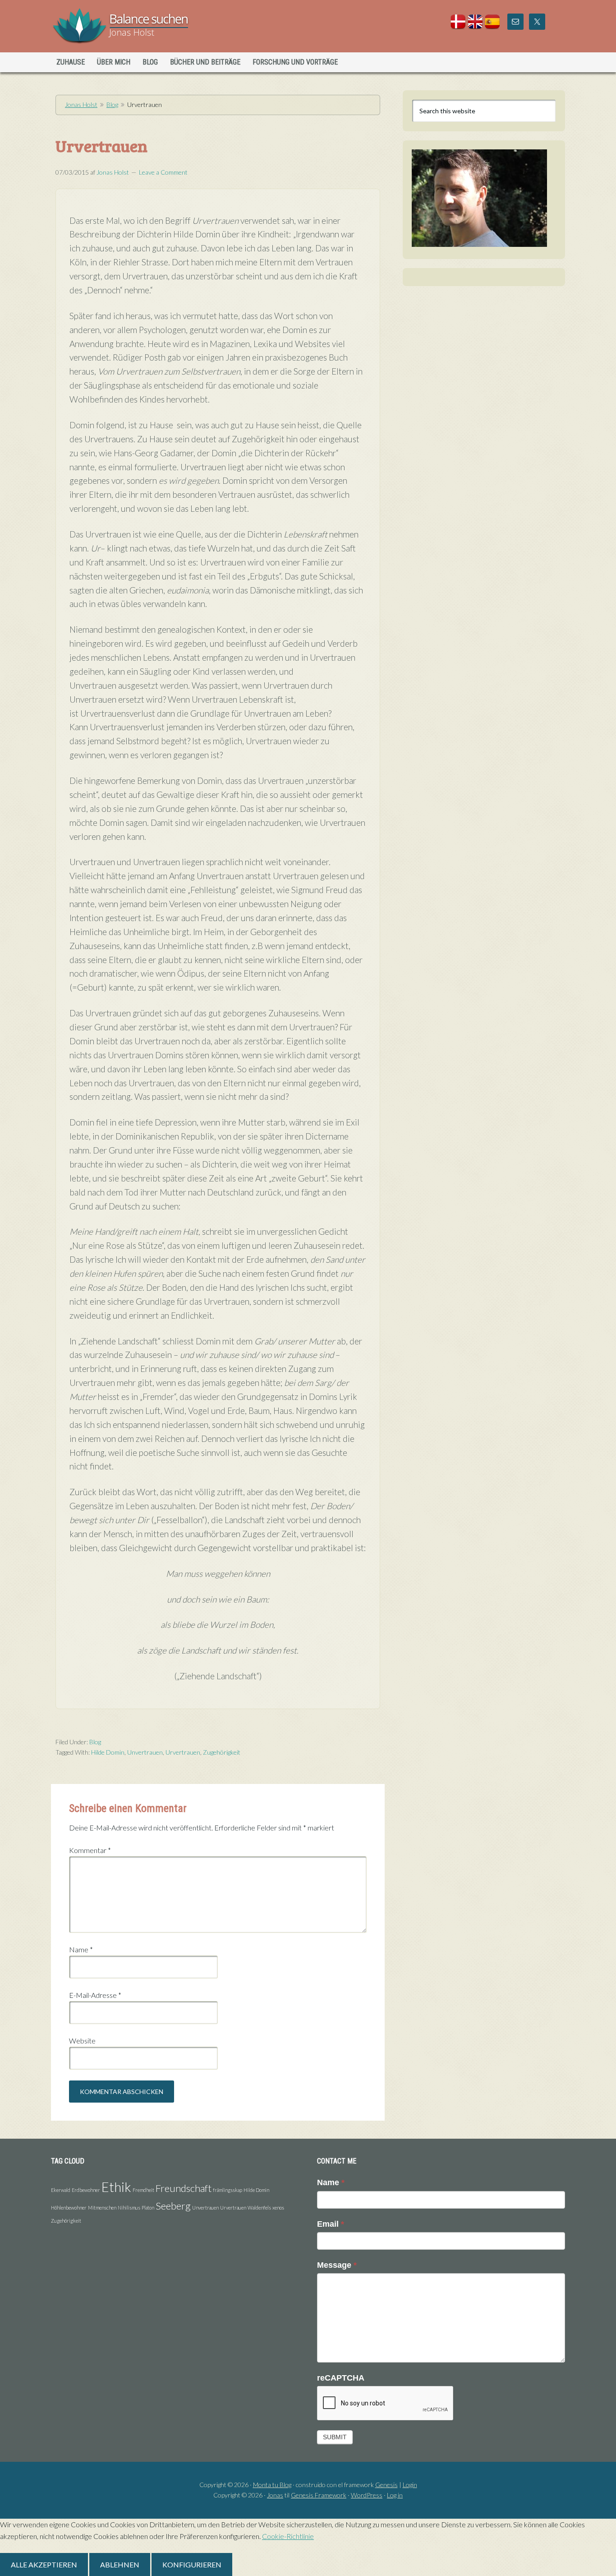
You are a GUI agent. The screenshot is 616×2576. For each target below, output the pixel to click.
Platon (148, 2208)
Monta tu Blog (272, 2485)
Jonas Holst (129, 27)
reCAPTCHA (341, 2378)
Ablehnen (120, 2564)
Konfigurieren (192, 2564)
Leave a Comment (163, 172)
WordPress (367, 2495)
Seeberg (173, 2206)
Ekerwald (61, 2190)
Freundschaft (184, 2188)
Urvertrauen (183, 1752)
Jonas (275, 2495)
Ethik (116, 2187)
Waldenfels (259, 2208)
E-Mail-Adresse (95, 1995)
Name (81, 1949)
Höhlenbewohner (69, 2208)
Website (82, 2041)
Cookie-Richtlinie (288, 2536)
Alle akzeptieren (44, 2564)
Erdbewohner (86, 2190)
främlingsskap (228, 2190)
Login (410, 2485)
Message (337, 2265)
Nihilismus (129, 2208)
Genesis (386, 2485)
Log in (395, 2495)
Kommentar (90, 1850)
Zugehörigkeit (222, 1752)
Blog (112, 104)
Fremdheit (143, 2190)
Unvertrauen (145, 1752)
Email (331, 2224)
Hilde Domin (108, 1752)
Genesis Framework (319, 2495)
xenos (278, 2208)
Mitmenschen (102, 2208)
